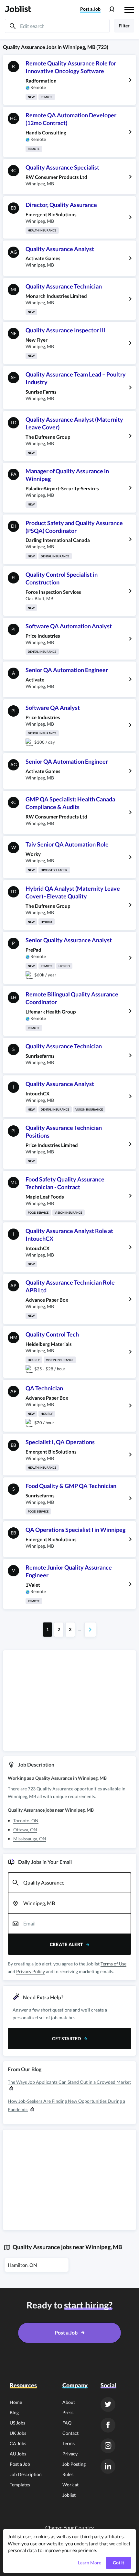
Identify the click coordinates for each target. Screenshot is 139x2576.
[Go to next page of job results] (90, 1630)
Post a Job (20, 2464)
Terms (69, 2443)
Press (68, 2412)
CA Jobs (18, 2443)
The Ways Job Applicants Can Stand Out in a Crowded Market (69, 2082)
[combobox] (69, 1883)
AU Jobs (18, 2454)
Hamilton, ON (22, 2265)
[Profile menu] (112, 10)
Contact (70, 2433)
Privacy (70, 2454)
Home (16, 2402)
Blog (14, 2412)
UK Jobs (18, 2433)
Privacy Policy (31, 1971)
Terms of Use (113, 1964)
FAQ (67, 2423)
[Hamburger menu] (129, 9)
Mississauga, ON (30, 1839)
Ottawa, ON (25, 1830)
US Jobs (17, 2423)
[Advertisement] (69, 1700)
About (69, 2402)
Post (90, 9)
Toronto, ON (26, 1821)
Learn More (90, 2563)
